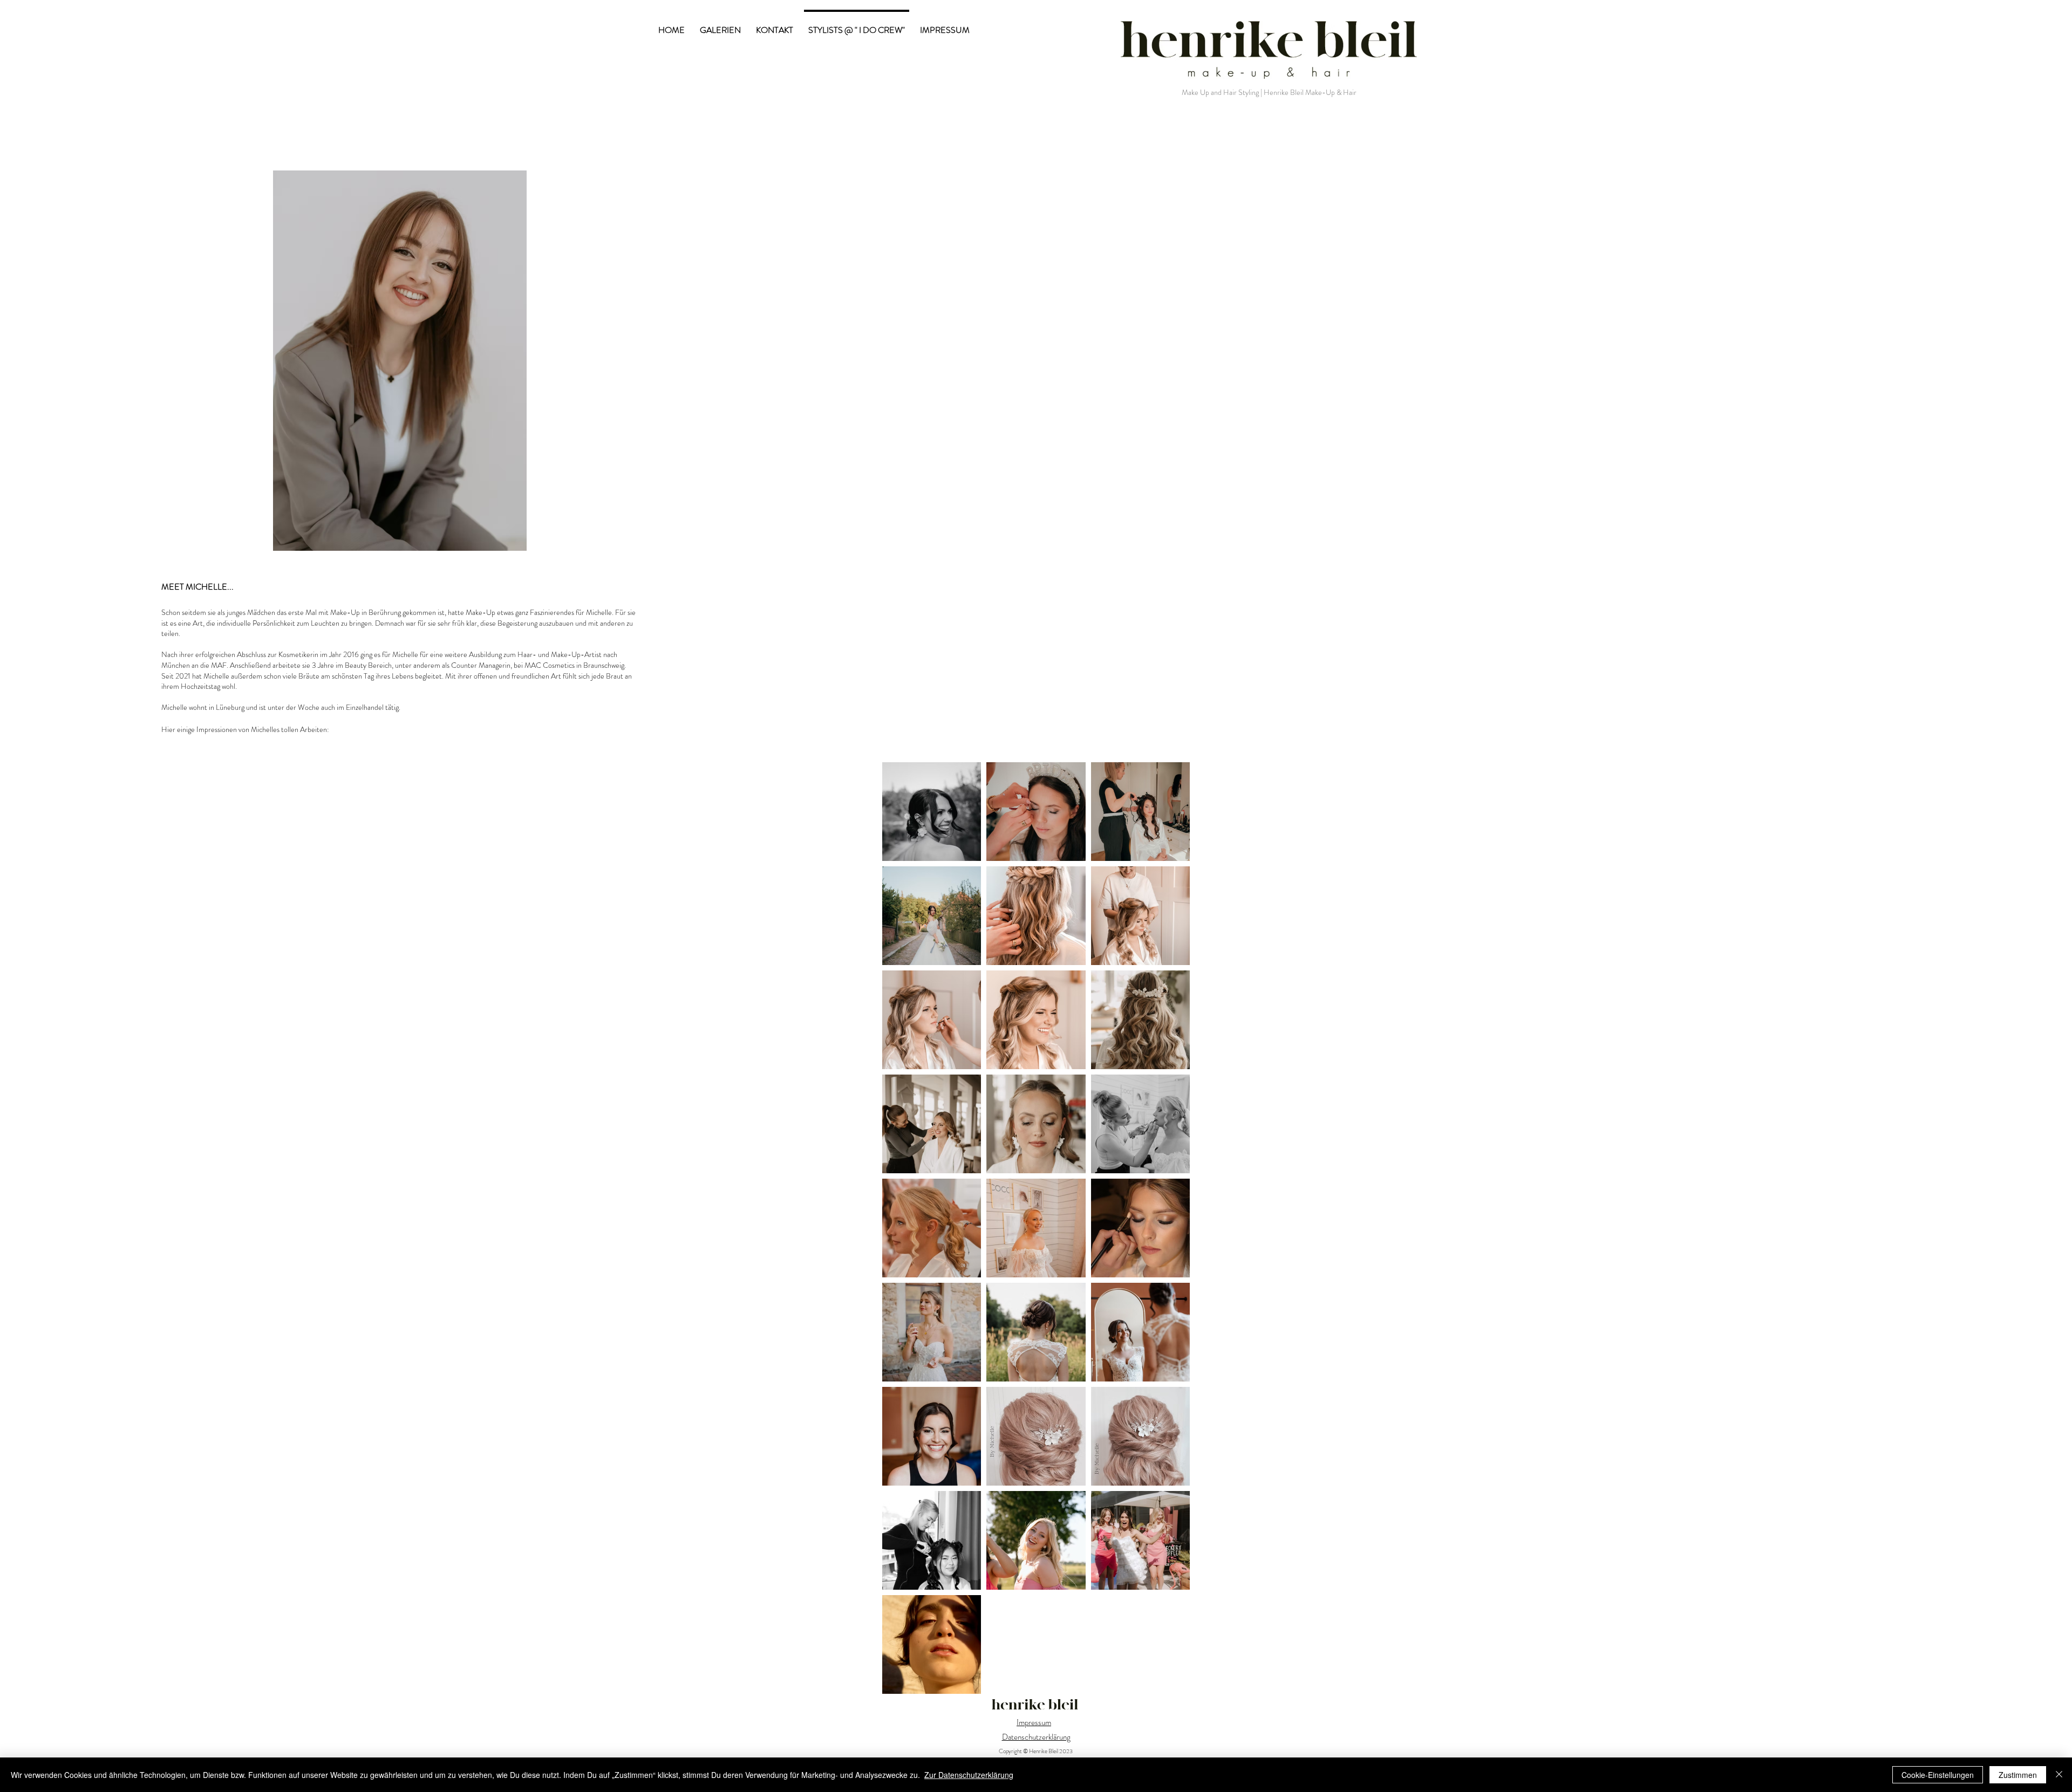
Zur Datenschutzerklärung (969, 1775)
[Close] (2059, 1775)
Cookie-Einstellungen (1938, 1775)
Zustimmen (2018, 1775)
